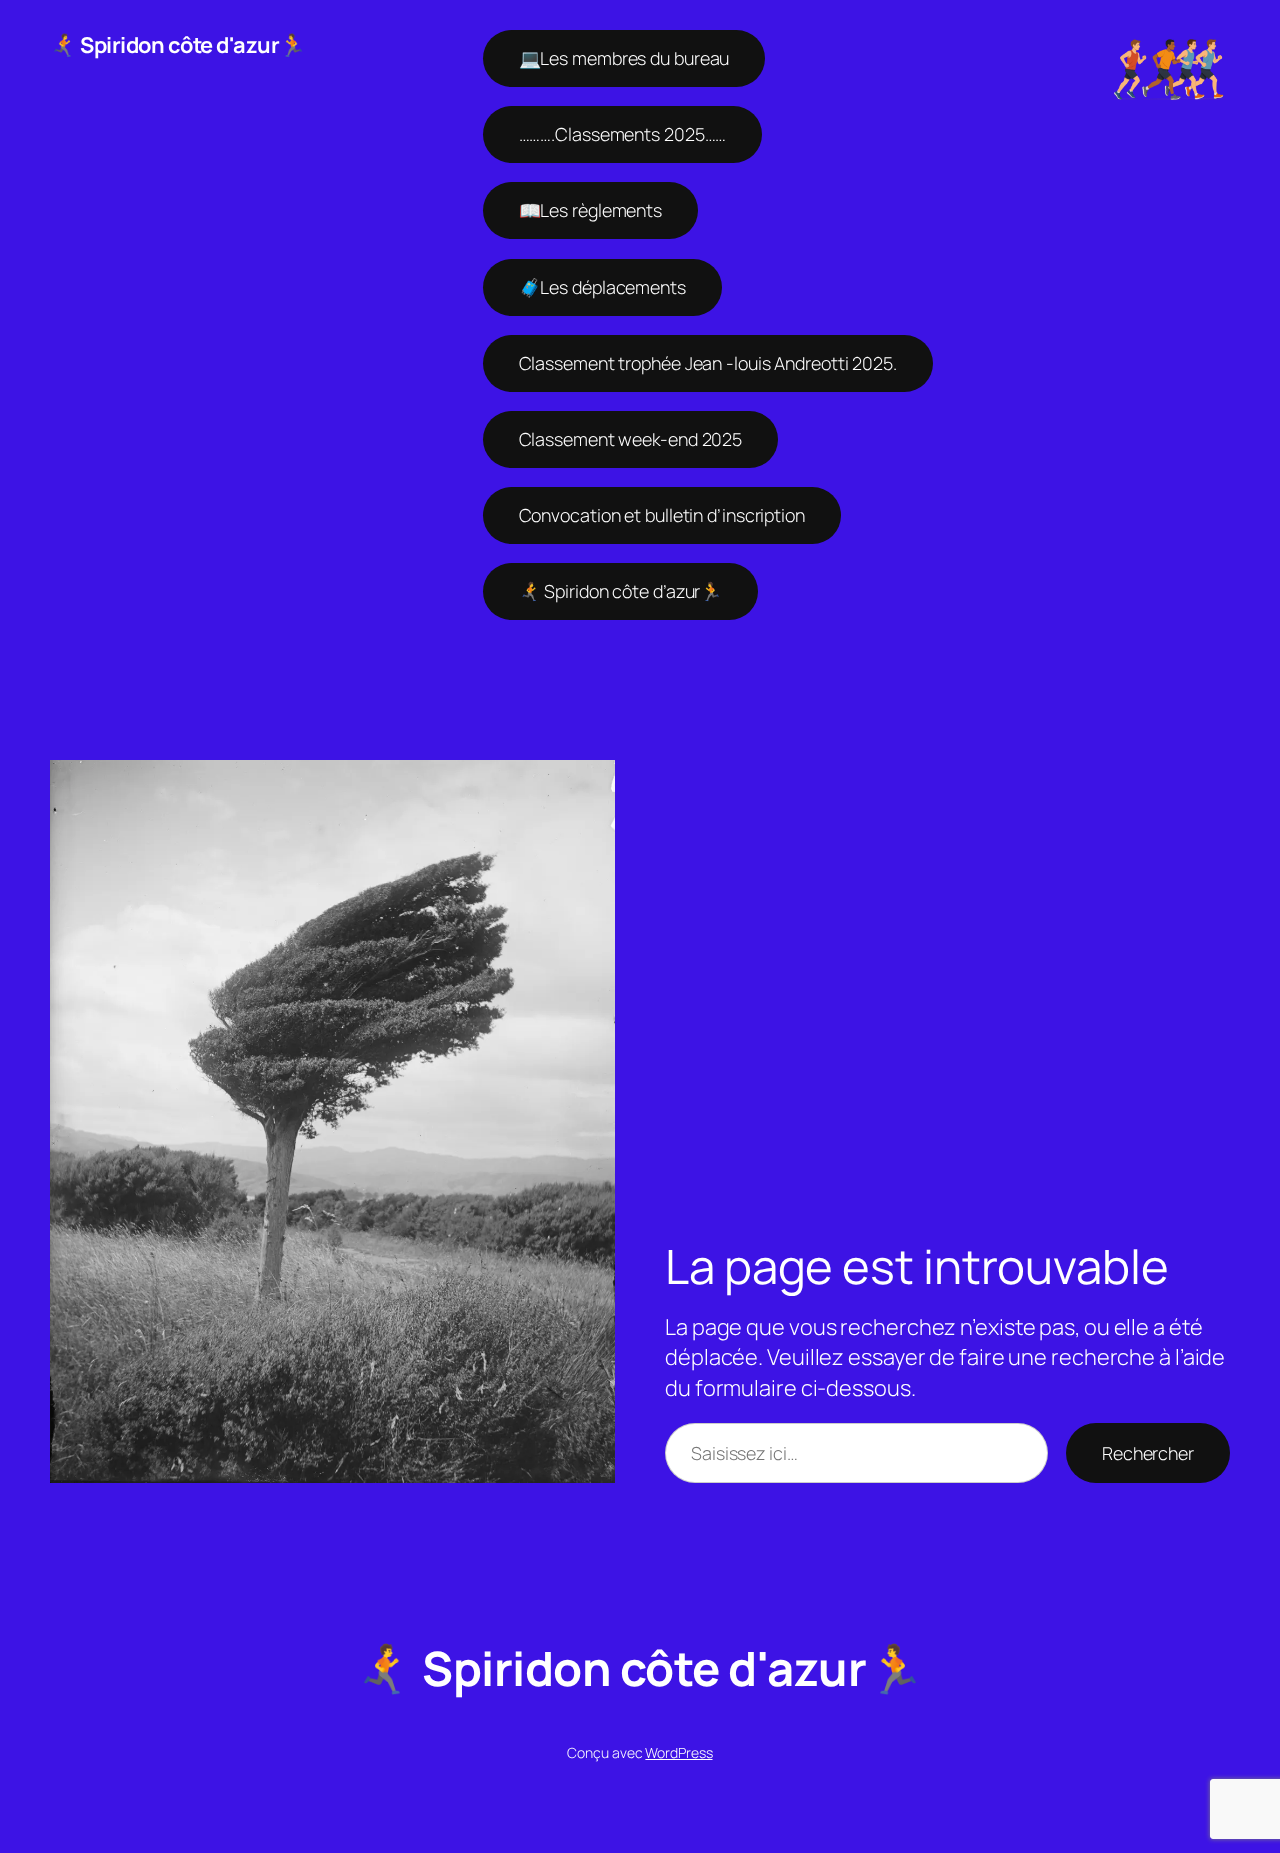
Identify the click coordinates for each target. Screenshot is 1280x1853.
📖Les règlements (591, 210)
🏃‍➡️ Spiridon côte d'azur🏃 (178, 45)
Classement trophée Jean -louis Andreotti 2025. (708, 363)
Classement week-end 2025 (631, 439)
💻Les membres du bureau (624, 58)
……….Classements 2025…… (623, 134)
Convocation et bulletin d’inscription (662, 515)
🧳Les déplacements (602, 287)
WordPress (678, 1752)
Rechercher (1148, 1453)
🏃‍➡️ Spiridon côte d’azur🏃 (621, 591)
